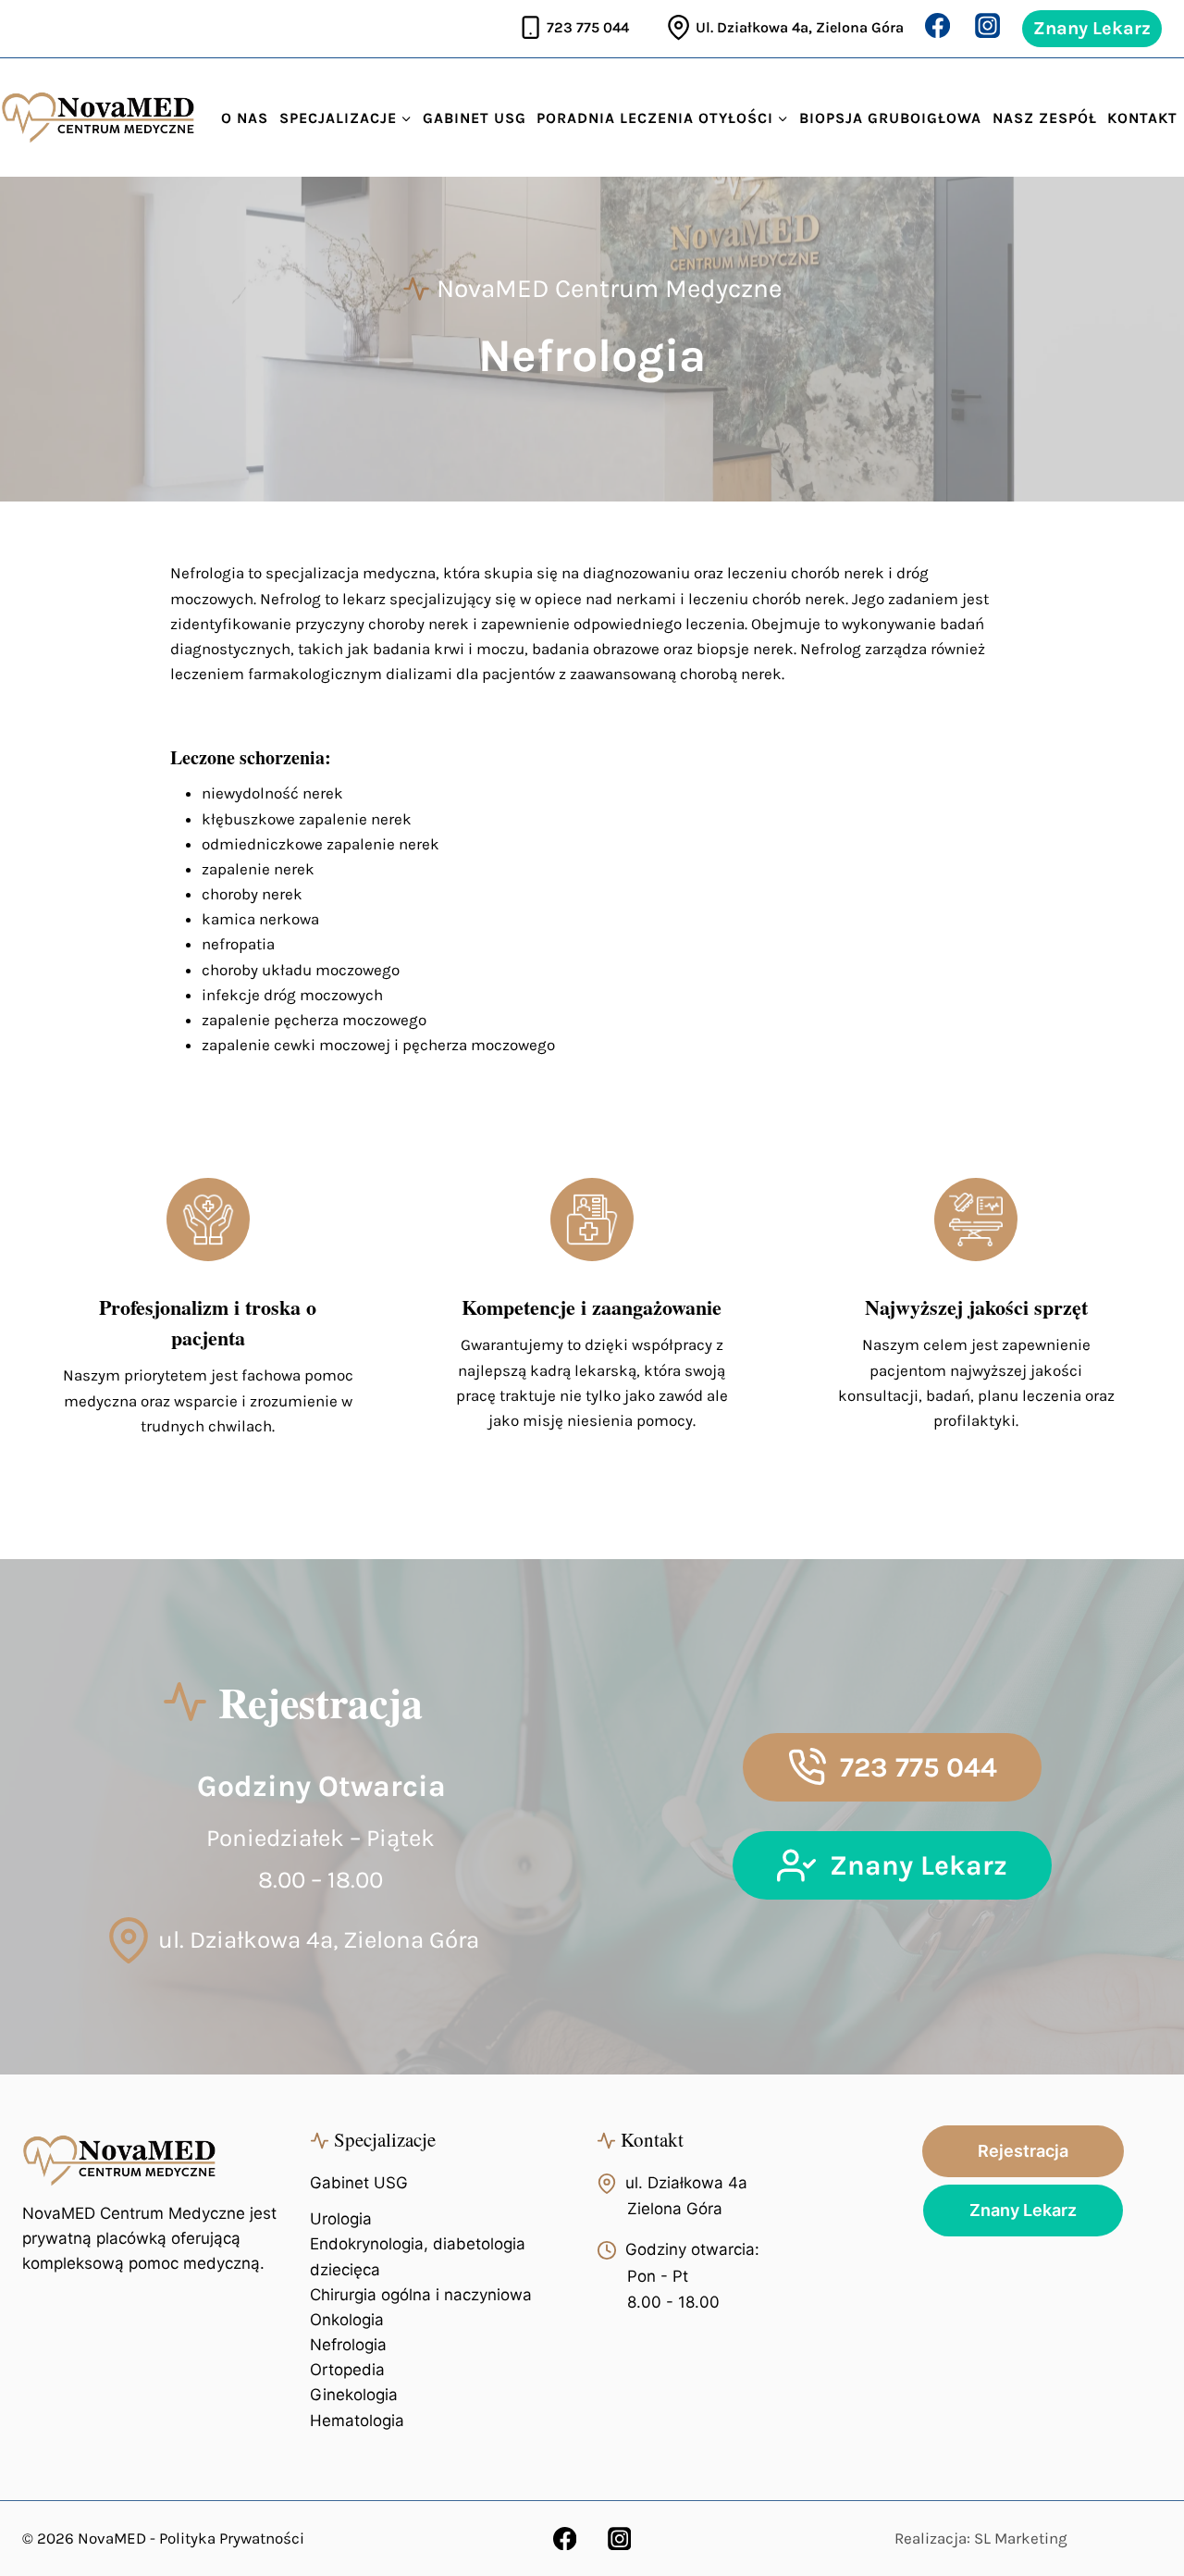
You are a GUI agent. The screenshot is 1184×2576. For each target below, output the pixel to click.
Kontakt (1142, 118)
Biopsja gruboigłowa (890, 118)
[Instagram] (988, 25)
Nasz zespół (1045, 118)
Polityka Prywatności (232, 2538)
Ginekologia (354, 2395)
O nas (245, 118)
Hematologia (357, 2421)
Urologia (341, 2219)
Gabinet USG (475, 118)
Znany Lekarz (1092, 28)
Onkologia (347, 2320)
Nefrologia (348, 2345)
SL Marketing (1021, 2538)
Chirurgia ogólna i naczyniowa (421, 2295)
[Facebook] (937, 25)
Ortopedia (347, 2370)
